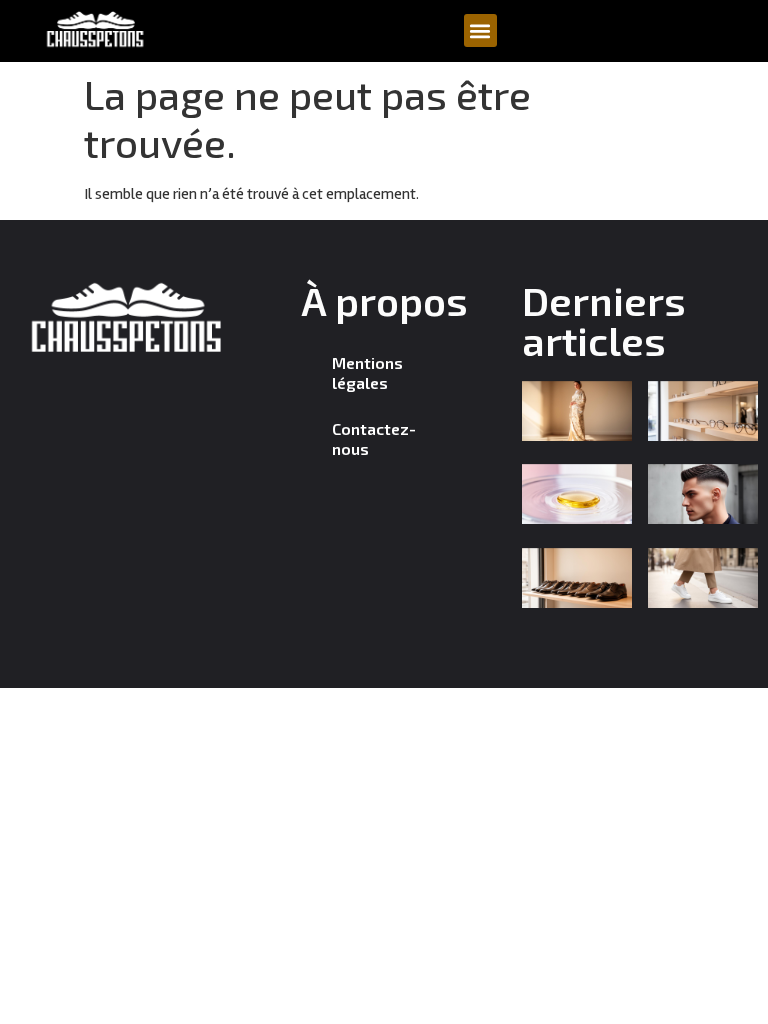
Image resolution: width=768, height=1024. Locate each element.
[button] (480, 30)
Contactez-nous (374, 438)
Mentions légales (367, 372)
